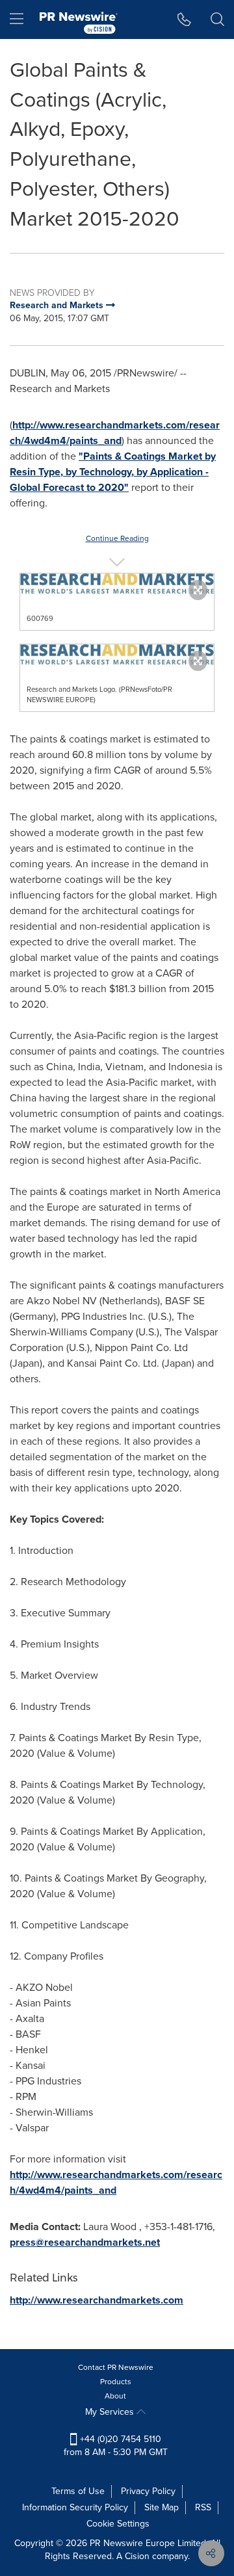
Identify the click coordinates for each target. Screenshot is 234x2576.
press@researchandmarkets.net (85, 2242)
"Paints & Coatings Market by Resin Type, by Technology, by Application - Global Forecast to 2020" (113, 472)
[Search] (217, 20)
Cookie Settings (118, 2524)
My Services (111, 2412)
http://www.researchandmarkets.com (97, 2300)
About (115, 2396)
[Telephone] (184, 20)
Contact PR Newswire (116, 2367)
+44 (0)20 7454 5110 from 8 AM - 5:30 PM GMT (116, 2446)
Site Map (162, 2507)
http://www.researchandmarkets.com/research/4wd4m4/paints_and (115, 433)
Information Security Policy (75, 2507)
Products (116, 2382)
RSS (203, 2507)
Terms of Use (78, 2491)
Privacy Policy (148, 2491)
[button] (117, 584)
